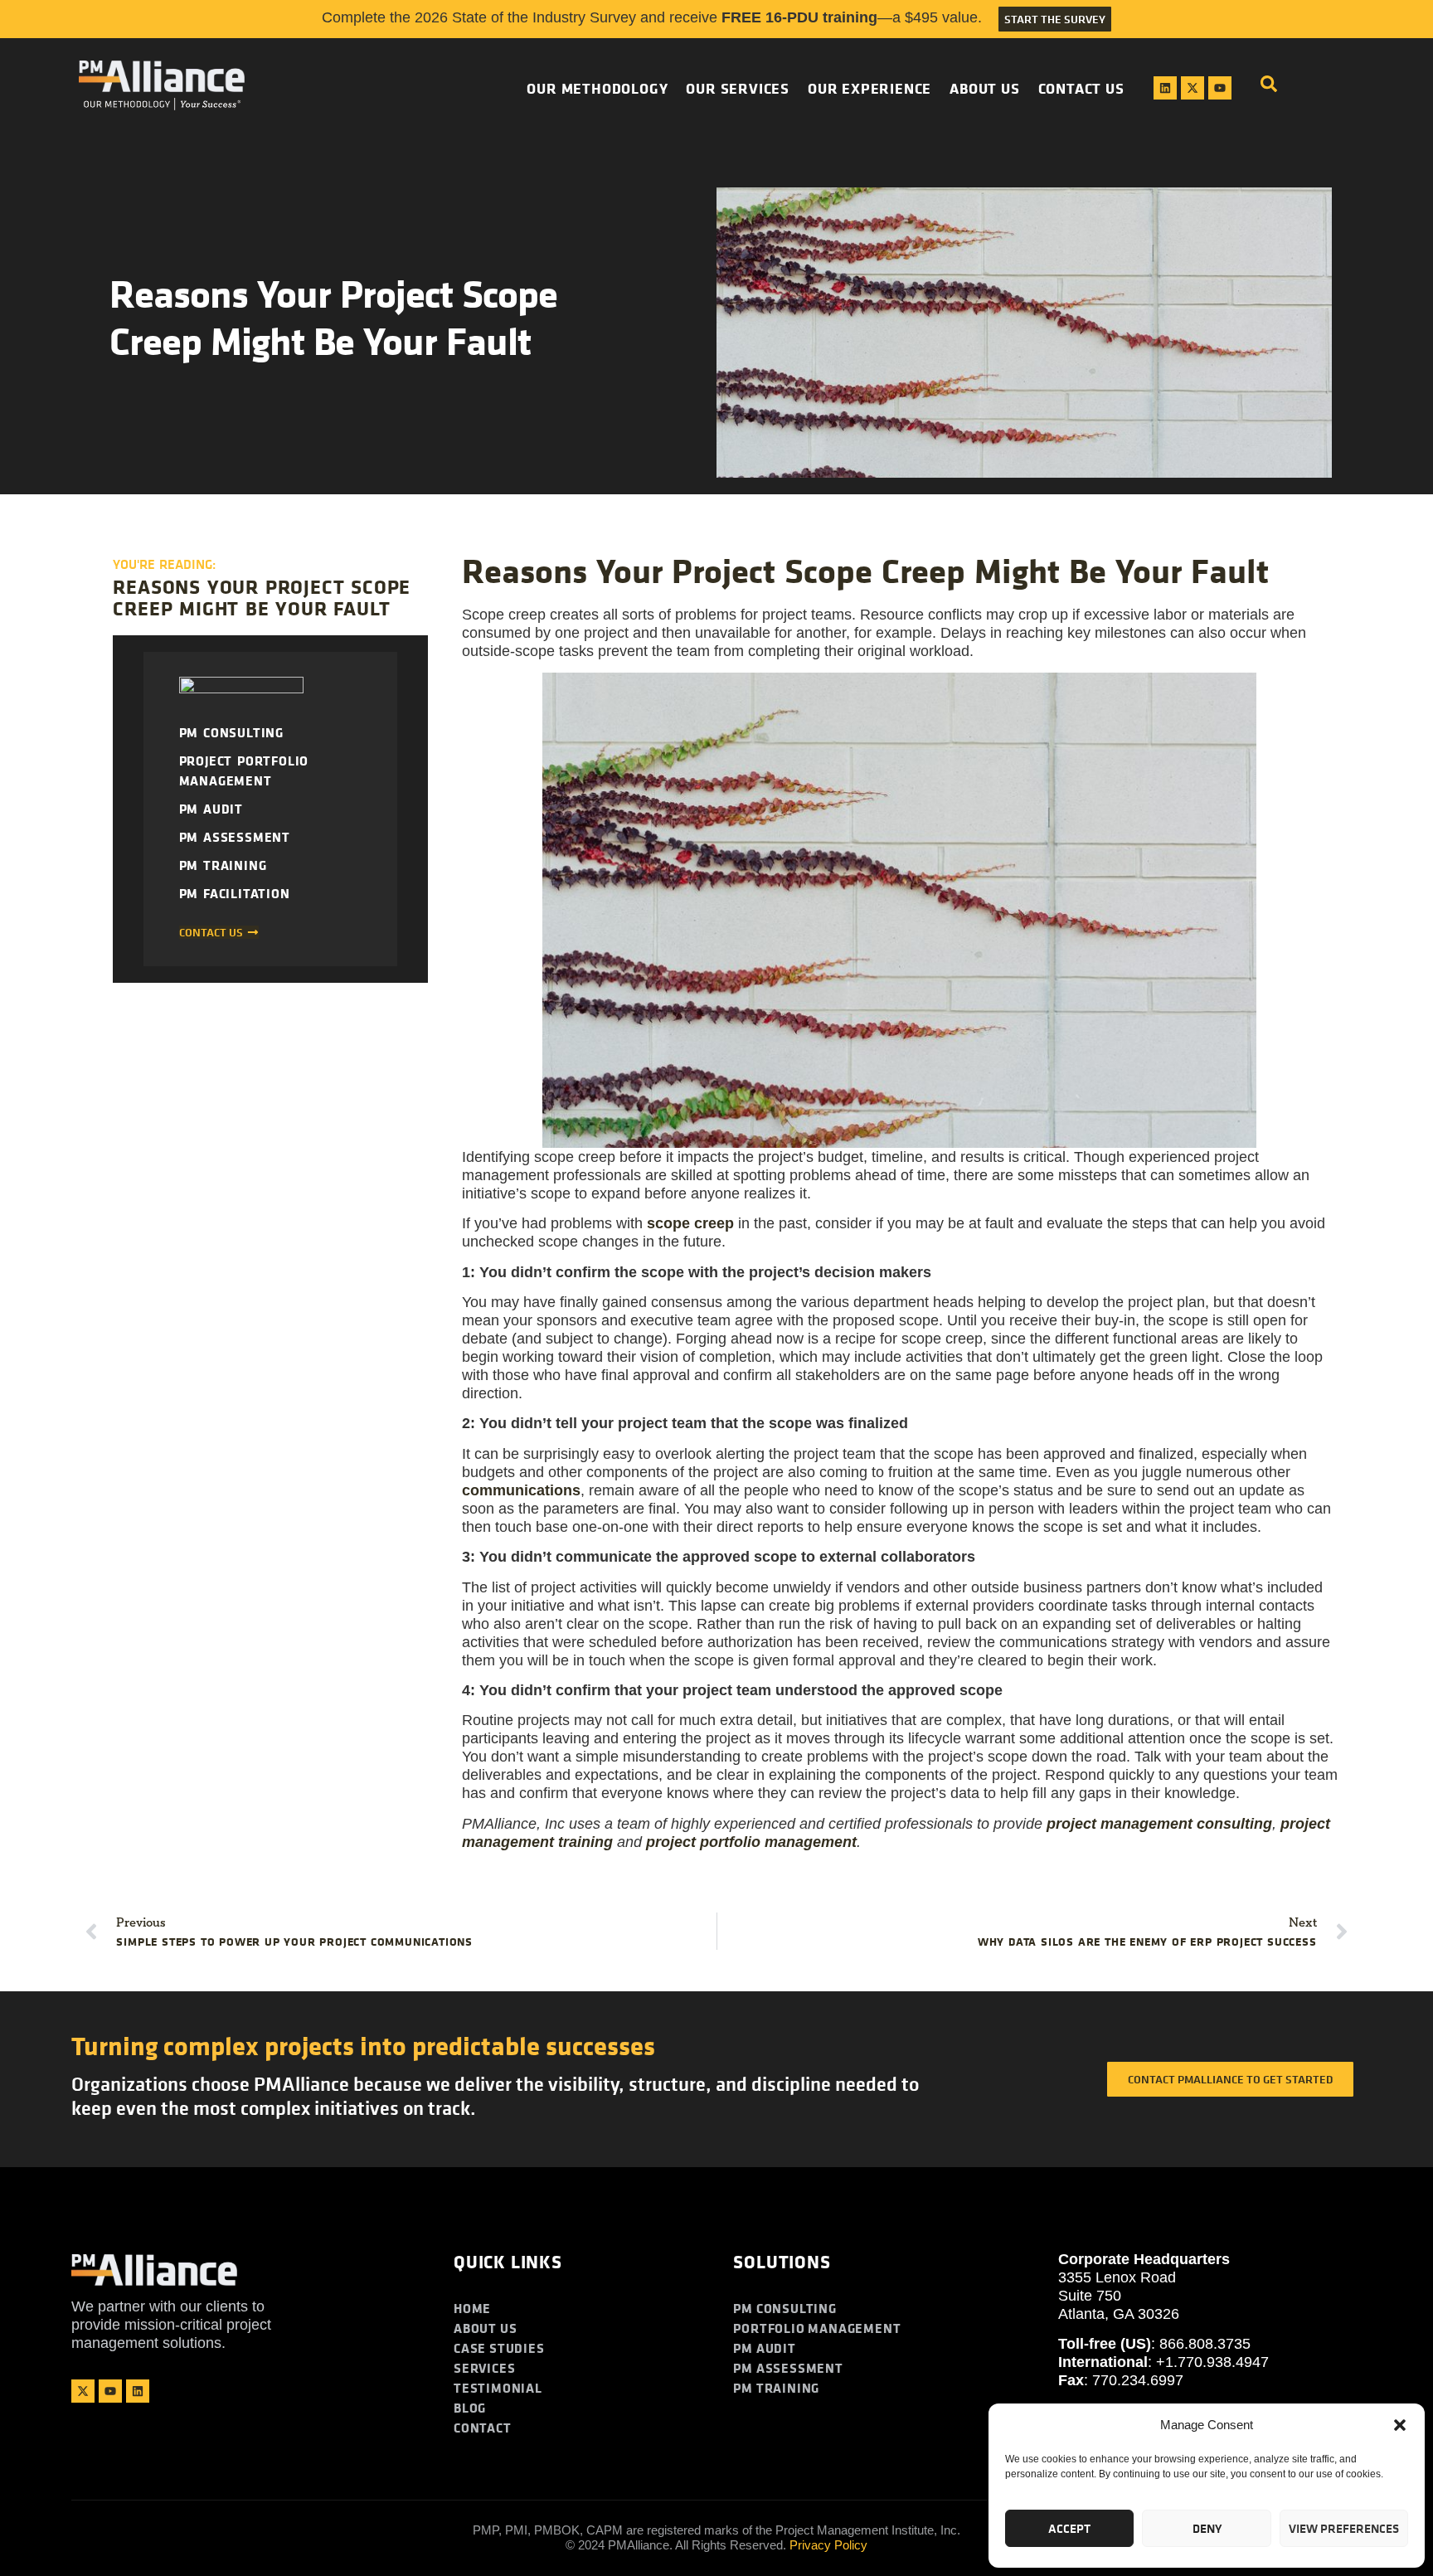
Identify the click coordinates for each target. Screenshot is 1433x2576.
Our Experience (870, 88)
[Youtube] (1220, 88)
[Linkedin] (1165, 88)
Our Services (738, 88)
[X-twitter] (1193, 88)
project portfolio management (751, 1842)
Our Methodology (597, 88)
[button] (1400, 2425)
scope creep (690, 1223)
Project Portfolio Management (244, 770)
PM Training (223, 865)
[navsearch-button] (1269, 88)
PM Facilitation (235, 893)
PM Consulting (231, 732)
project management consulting (1159, 1824)
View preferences (1344, 2528)
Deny (1207, 2528)
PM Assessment (235, 837)
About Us (984, 88)
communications (521, 1490)
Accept (1069, 2528)
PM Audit (211, 809)
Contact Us (1081, 88)
